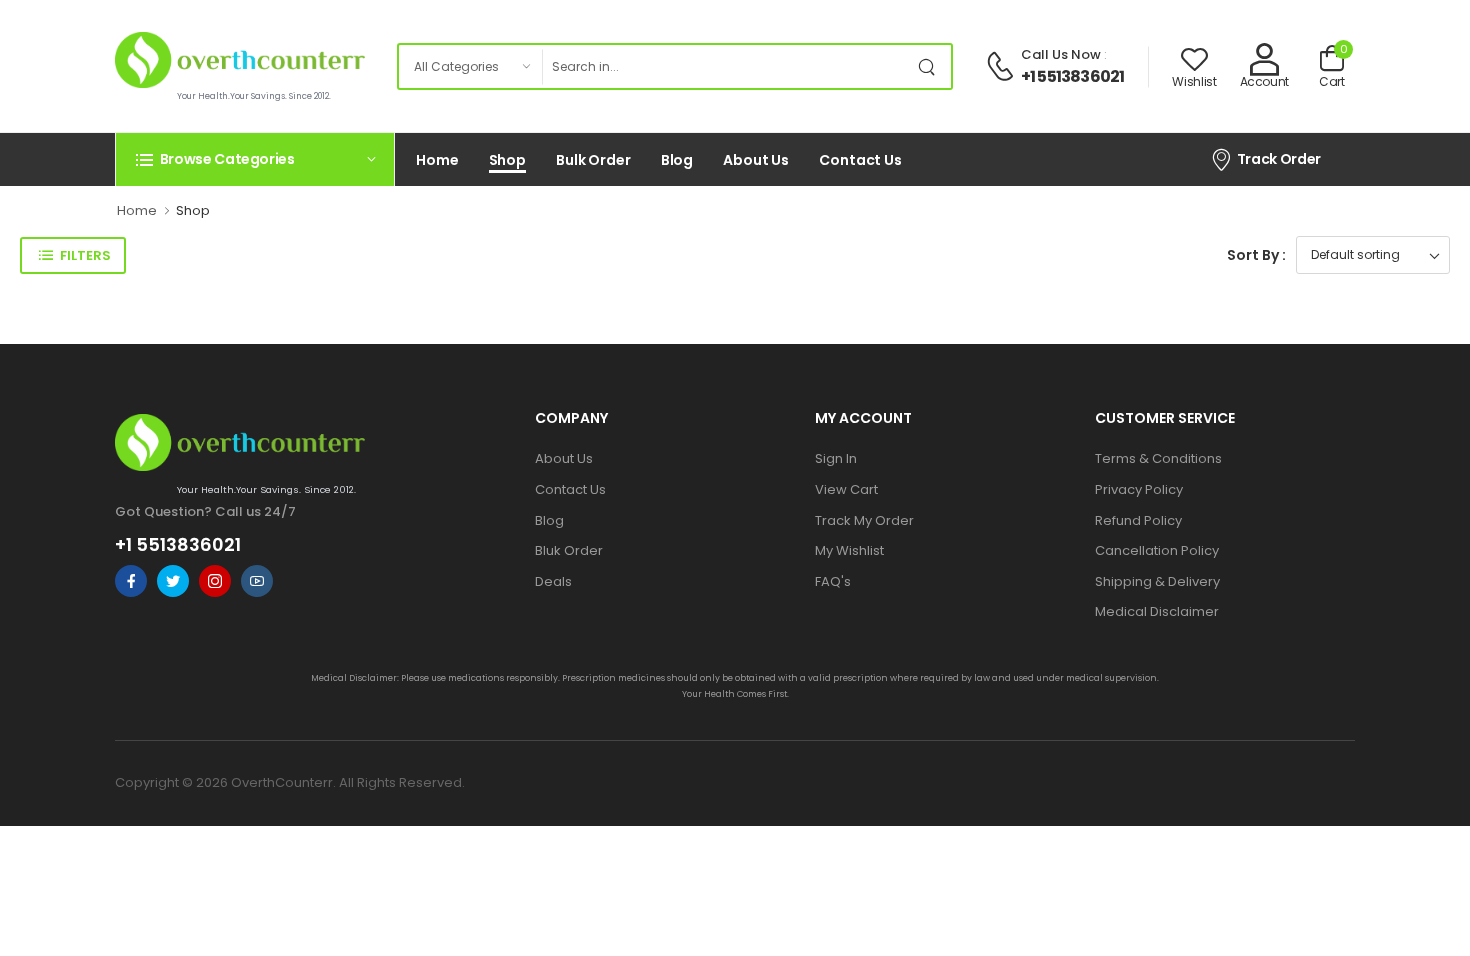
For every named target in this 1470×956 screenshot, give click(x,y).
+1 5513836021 (1073, 76)
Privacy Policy (1139, 489)
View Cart (846, 489)
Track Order (1279, 159)
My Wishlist (849, 550)
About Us (756, 160)
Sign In (836, 458)
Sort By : (1256, 255)
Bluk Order (569, 550)
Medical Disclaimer (1157, 611)
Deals (553, 581)
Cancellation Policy (1157, 550)
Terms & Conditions (1158, 458)
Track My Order (864, 520)
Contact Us (860, 160)
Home (437, 160)
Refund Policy (1138, 520)
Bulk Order (593, 160)
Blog (677, 160)
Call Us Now (1061, 54)
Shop (508, 160)
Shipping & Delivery (1157, 581)
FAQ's (833, 581)
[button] (255, 159)
